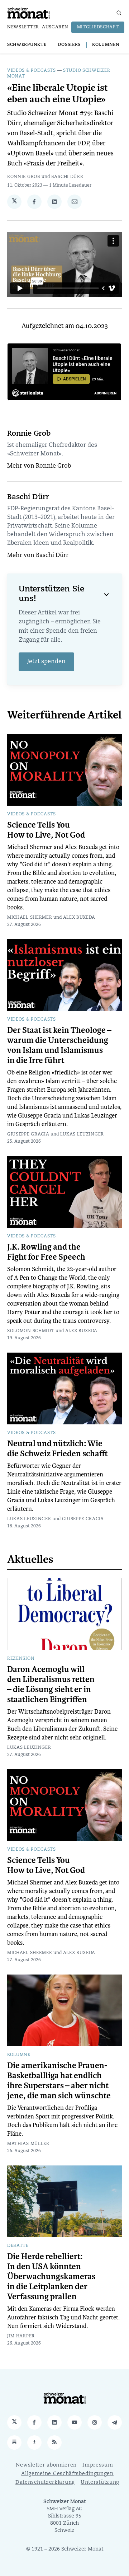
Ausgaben (55, 27)
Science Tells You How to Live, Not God (46, 830)
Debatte (18, 2246)
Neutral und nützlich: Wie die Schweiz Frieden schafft (58, 1449)
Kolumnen (106, 45)
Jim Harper (21, 2336)
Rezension (21, 1659)
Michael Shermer (30, 918)
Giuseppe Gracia (28, 1134)
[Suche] (119, 13)
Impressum (98, 2465)
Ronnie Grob (24, 177)
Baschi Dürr (67, 177)
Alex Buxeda (79, 918)
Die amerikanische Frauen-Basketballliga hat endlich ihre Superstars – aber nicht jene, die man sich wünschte (59, 2081)
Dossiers (69, 45)
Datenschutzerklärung (45, 2483)
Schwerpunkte (27, 45)
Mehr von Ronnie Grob (39, 466)
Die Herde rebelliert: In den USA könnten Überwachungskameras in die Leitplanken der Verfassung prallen (51, 2277)
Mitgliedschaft (98, 27)
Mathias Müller (28, 2144)
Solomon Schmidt (31, 1331)
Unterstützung (100, 2483)
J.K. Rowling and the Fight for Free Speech (46, 1252)
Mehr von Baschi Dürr (38, 556)
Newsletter (23, 27)
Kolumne (19, 2055)
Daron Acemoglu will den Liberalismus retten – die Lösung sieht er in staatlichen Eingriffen (51, 1685)
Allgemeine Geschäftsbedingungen (67, 2474)
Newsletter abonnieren (46, 2465)
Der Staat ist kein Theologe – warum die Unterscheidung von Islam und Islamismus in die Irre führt (59, 1045)
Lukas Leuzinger (82, 1134)
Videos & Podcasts (32, 71)
